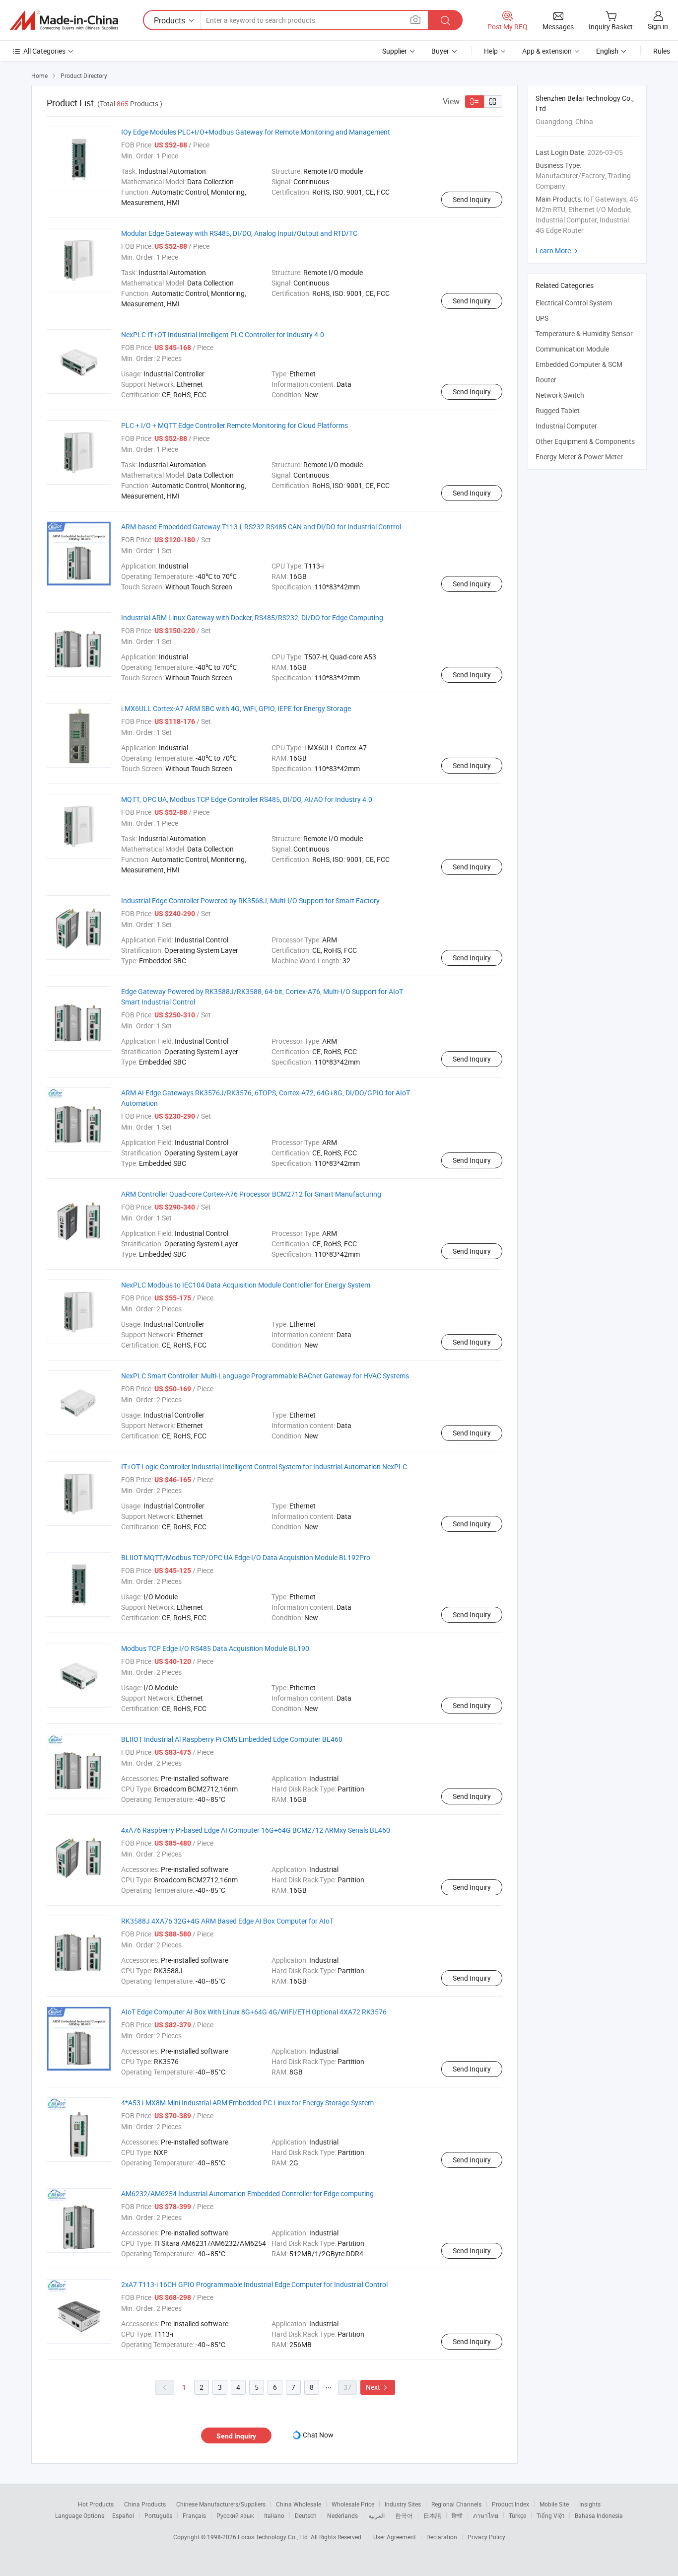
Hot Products (96, 2504)
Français (194, 2515)
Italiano (274, 2515)
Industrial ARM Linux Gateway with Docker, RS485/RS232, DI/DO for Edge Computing (252, 617)
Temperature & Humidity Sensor (584, 333)
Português (158, 2515)
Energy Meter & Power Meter (579, 457)
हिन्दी (457, 2515)
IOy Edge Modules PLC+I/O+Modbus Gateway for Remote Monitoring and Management (256, 132)
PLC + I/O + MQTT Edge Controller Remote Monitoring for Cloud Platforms (235, 425)
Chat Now (318, 2435)
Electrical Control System (574, 303)
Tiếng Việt (550, 2515)
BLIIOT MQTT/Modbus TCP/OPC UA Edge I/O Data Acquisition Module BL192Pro (246, 1557)
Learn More (558, 250)
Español (123, 2515)
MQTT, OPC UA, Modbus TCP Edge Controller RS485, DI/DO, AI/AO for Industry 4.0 (247, 799)
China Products (145, 2504)
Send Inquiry (472, 199)
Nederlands (342, 2515)
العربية (376, 2515)
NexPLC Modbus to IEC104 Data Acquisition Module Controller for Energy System (246, 1285)
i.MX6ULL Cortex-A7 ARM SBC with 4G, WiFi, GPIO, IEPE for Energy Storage (236, 708)
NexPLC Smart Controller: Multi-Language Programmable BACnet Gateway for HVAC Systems (265, 1376)
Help (491, 51)
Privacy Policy (486, 2537)
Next (378, 2387)
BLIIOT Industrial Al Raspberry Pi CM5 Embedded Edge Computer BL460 (232, 1739)
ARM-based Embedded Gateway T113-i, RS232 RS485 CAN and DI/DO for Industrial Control (261, 527)
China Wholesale (299, 2504)
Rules (662, 51)
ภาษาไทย (486, 2515)
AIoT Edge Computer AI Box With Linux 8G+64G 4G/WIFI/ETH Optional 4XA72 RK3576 (254, 2012)
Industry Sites (403, 2504)
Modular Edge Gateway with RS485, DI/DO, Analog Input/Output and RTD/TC (239, 233)
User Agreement (395, 2537)
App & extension (547, 51)
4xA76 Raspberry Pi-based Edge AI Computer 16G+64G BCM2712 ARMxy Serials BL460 (256, 1830)
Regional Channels (456, 2504)
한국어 (404, 2515)
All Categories (44, 51)
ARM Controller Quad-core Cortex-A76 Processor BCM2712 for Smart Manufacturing (251, 1194)
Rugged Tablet (558, 410)
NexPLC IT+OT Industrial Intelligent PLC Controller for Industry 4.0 (223, 334)
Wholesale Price (353, 2504)
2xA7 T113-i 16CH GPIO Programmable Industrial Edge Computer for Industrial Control (254, 2284)
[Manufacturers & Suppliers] (64, 20)
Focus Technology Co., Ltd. (274, 2537)
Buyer (440, 51)
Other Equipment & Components (585, 441)
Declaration (442, 2537)
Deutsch (306, 2515)
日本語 (432, 2515)
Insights (590, 2504)
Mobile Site (554, 2504)
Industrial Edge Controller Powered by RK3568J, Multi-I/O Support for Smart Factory (250, 900)
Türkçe (517, 2515)
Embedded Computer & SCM (579, 364)
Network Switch (560, 395)
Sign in (658, 26)
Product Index (510, 2504)
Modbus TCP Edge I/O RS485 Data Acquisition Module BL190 (215, 1648)
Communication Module (572, 349)
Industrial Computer (566, 426)
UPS (542, 318)
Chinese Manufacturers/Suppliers (221, 2504)
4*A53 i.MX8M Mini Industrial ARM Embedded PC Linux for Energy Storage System (247, 2103)
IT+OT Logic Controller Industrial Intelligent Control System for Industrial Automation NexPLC (264, 1467)
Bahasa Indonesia (599, 2515)
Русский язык (235, 2515)
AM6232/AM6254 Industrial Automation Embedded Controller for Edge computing (247, 2193)
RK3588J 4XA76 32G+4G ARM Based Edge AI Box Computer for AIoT (227, 1921)
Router (546, 380)
